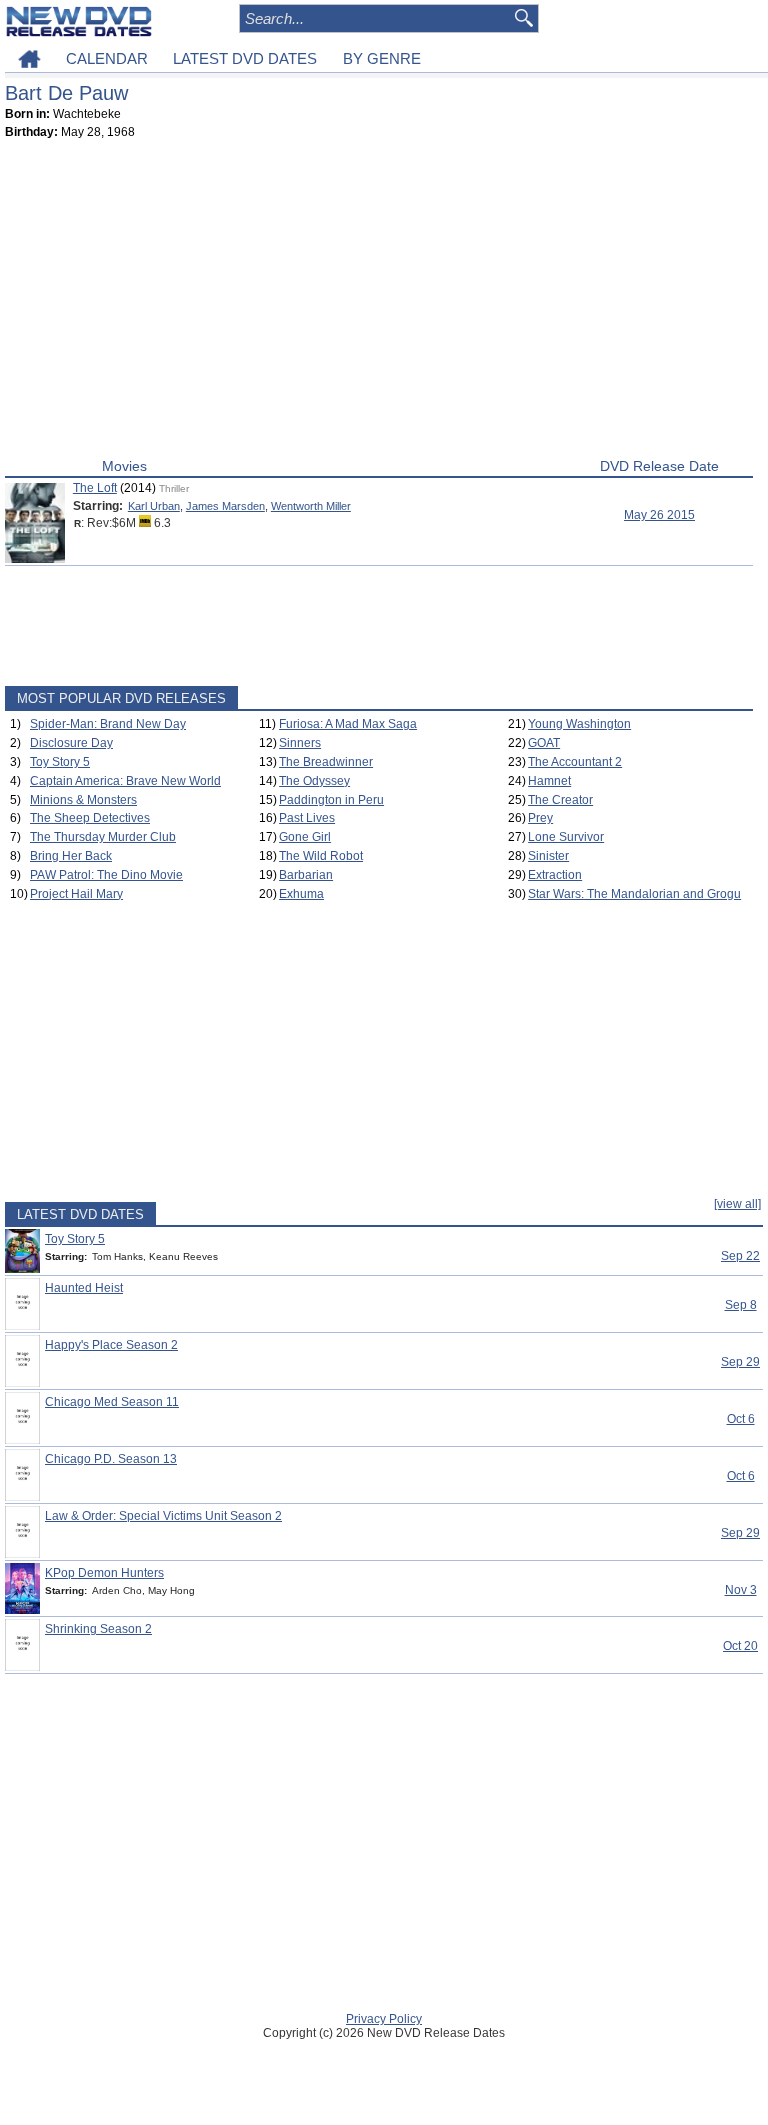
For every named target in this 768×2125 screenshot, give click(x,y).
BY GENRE (382, 58)
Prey (540, 818)
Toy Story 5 (60, 762)
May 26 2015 (659, 515)
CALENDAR (107, 58)
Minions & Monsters (83, 800)
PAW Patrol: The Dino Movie (106, 875)
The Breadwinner (326, 762)
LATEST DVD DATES (245, 58)
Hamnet (549, 781)
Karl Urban (154, 506)
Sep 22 (740, 1256)
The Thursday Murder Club (103, 837)
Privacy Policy (384, 2019)
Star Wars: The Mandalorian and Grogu (634, 894)
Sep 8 (741, 1305)
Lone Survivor (566, 837)
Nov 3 (741, 1590)
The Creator (560, 800)
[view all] (737, 1204)
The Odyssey (314, 781)
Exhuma (301, 894)
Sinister (548, 856)
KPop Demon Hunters (104, 1573)
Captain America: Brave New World (125, 781)
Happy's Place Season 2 (111, 1345)
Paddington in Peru (331, 800)
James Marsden (225, 506)
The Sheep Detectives (90, 818)
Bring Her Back (71, 856)
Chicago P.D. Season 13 (111, 1459)
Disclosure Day (71, 743)
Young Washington (579, 724)
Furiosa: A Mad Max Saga (348, 724)
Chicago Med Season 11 (112, 1402)
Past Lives (307, 818)
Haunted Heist (84, 1288)
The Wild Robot (321, 856)
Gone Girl (305, 837)
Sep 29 (740, 1362)
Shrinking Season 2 (98, 1629)
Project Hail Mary (76, 894)
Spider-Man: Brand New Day (108, 724)
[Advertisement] (379, 303)
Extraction (555, 875)
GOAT (544, 743)
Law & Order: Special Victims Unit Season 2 (163, 1516)
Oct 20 (740, 1646)
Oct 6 (741, 1419)
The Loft (95, 488)
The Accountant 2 (575, 762)
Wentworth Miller (311, 506)
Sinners (300, 743)
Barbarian (306, 875)
